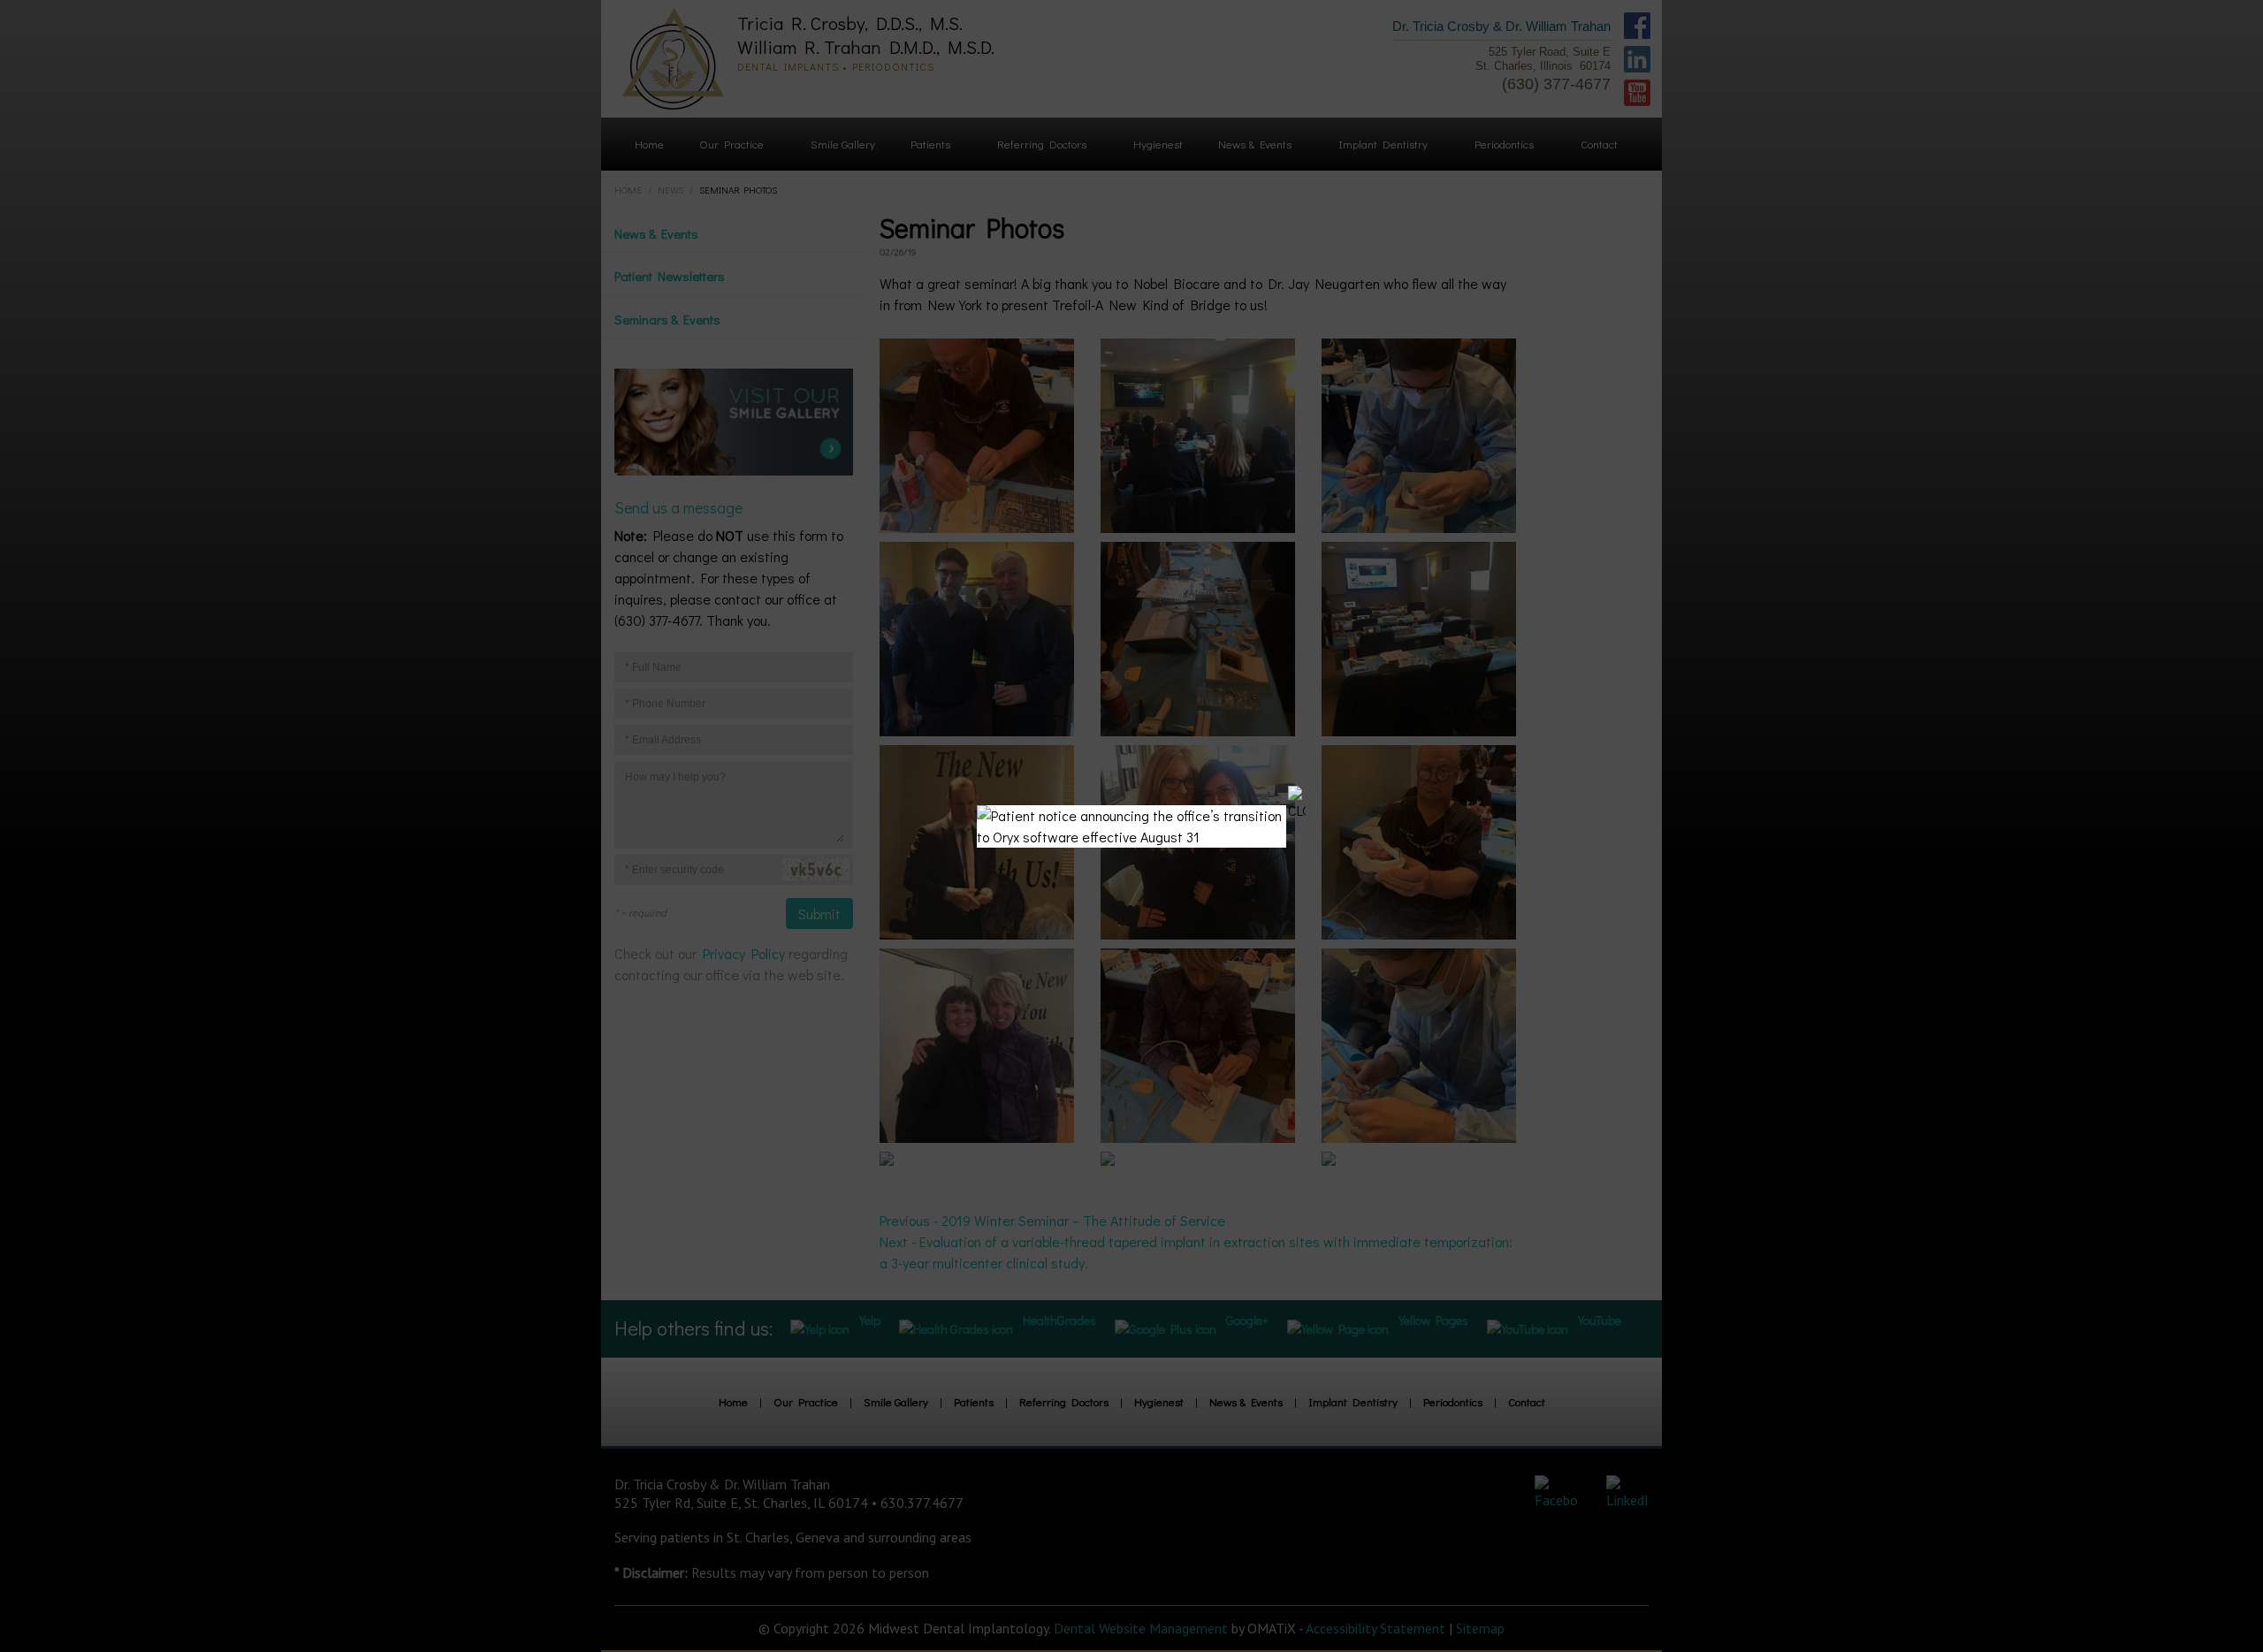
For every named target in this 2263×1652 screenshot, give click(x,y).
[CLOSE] (1297, 803)
